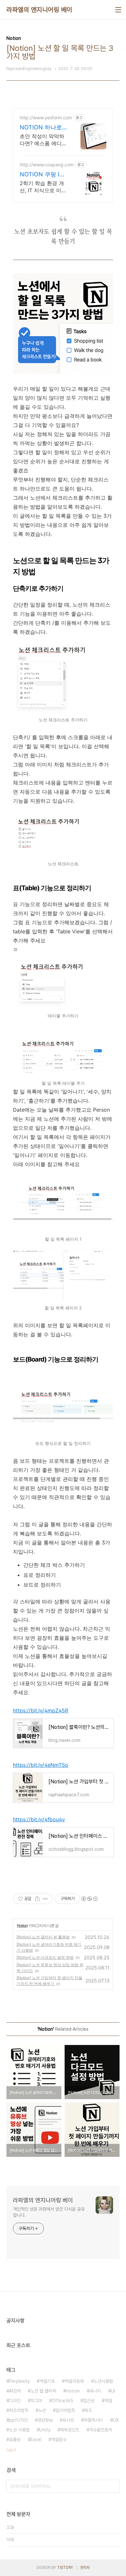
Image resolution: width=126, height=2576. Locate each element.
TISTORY (65, 2568)
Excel (36, 2440)
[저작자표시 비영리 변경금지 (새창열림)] (89, 1899)
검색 (113, 2486)
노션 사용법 (19, 2430)
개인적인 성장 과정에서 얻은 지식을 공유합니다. (49, 2212)
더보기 (11, 2450)
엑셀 (108, 2401)
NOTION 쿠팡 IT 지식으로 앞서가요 (42, 175)
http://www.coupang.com (47, 165)
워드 (89, 2410)
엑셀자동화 (74, 2381)
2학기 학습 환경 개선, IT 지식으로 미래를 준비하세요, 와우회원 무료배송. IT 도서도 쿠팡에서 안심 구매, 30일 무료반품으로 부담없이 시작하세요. (43, 187)
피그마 (36, 2401)
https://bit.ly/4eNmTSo (41, 1765)
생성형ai (45, 2420)
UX (116, 2420)
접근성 (89, 2401)
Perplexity (19, 2381)
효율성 (15, 2440)
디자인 (15, 2401)
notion (73, 2391)
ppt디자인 (18, 2420)
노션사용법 (103, 2381)
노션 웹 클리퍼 (43, 2391)
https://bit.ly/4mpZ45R (41, 1710)
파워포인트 (70, 2430)
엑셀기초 (47, 2381)
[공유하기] (37, 1899)
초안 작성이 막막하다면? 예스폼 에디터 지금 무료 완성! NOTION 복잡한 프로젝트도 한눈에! (43, 140)
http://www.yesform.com (46, 118)
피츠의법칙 (19, 2410)
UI (113, 2391)
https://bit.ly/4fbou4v (39, 1819)
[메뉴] (118, 10)
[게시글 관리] (45, 1899)
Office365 (63, 2401)
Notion (22, 1926)
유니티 (95, 2391)
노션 (42, 2410)
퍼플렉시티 (93, 2420)
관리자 (85, 2568)
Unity (45, 2430)
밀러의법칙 (65, 2410)
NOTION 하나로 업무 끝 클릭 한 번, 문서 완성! (41, 128)
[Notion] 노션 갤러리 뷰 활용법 (43, 1937)
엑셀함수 (59, 2440)
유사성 (68, 2420)
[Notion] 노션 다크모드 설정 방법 (45, 1957)
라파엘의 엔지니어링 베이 (39, 10)
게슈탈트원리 (101, 2430)
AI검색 (15, 2391)
